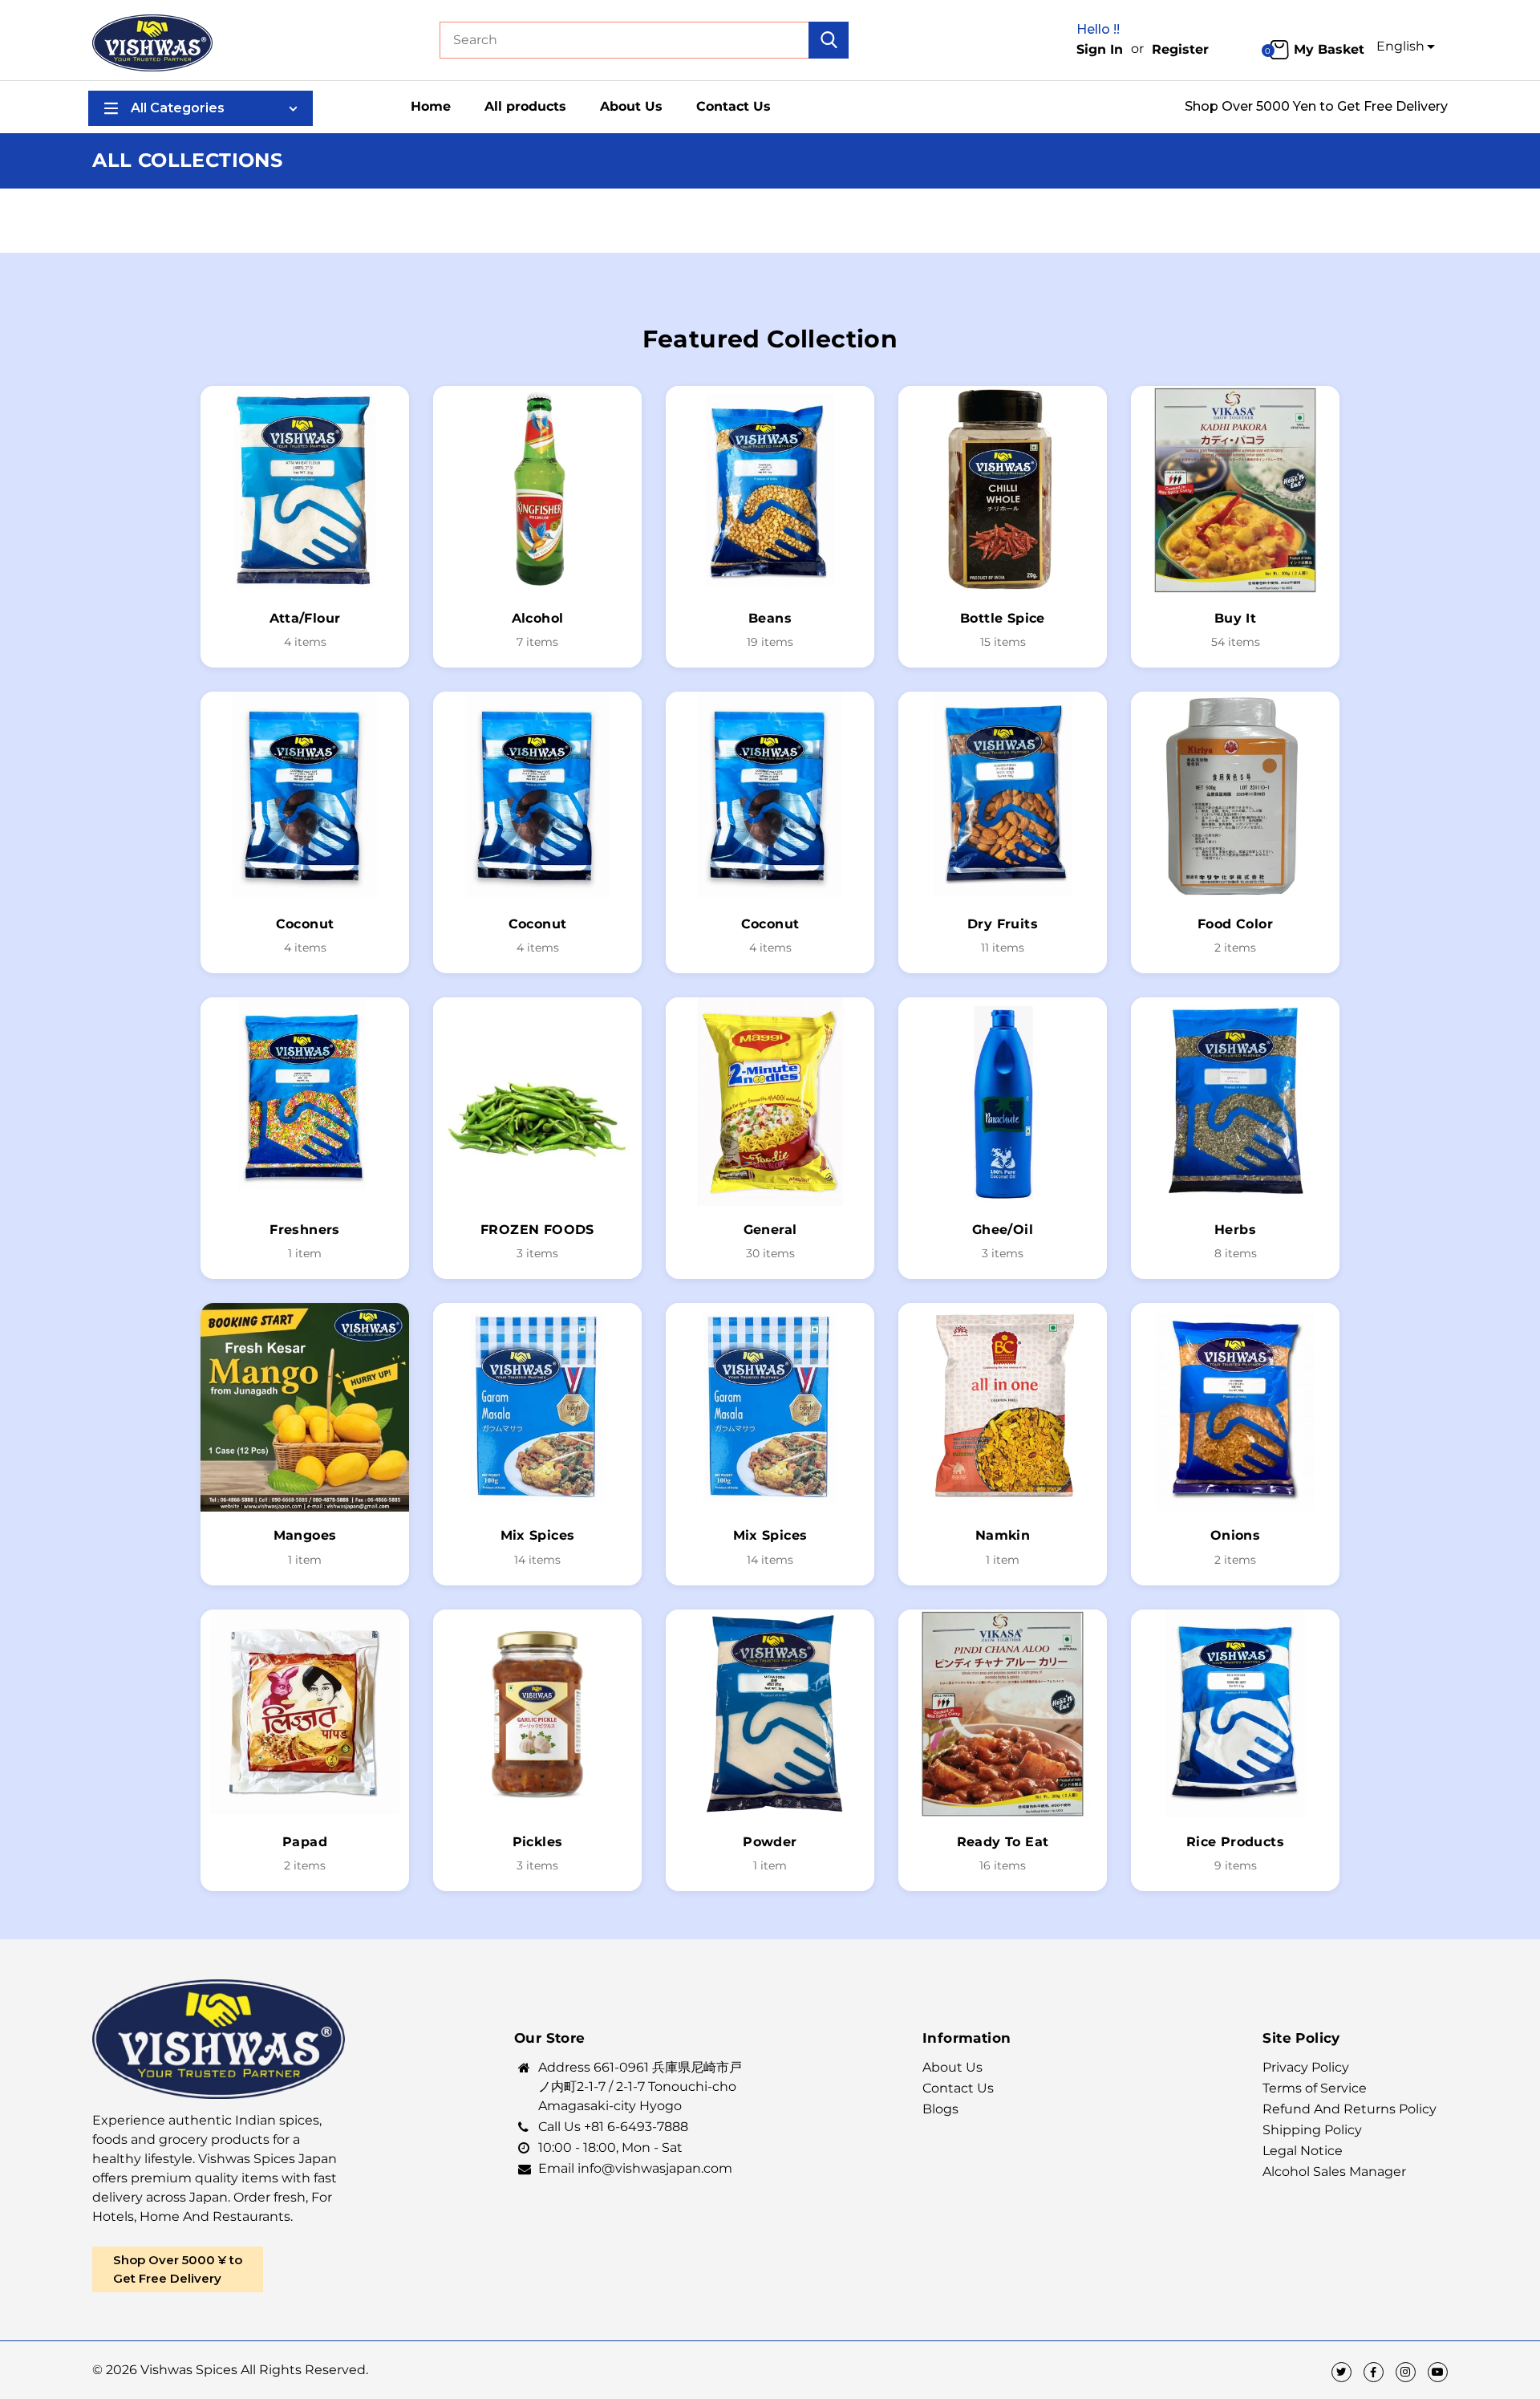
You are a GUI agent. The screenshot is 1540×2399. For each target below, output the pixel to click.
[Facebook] (1374, 2372)
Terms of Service (1315, 2088)
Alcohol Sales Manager (1334, 2172)
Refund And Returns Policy (1350, 2109)
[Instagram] (1406, 2372)
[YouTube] (1438, 2372)
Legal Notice (1303, 2151)
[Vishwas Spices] (152, 41)
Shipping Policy (1312, 2130)
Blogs (940, 2109)
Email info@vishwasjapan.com (635, 2168)
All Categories (178, 108)
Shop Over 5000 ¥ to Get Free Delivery (178, 2269)
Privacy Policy (1306, 2067)
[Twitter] (1341, 2372)
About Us (952, 2067)
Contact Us (958, 2088)
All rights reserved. (304, 2370)
